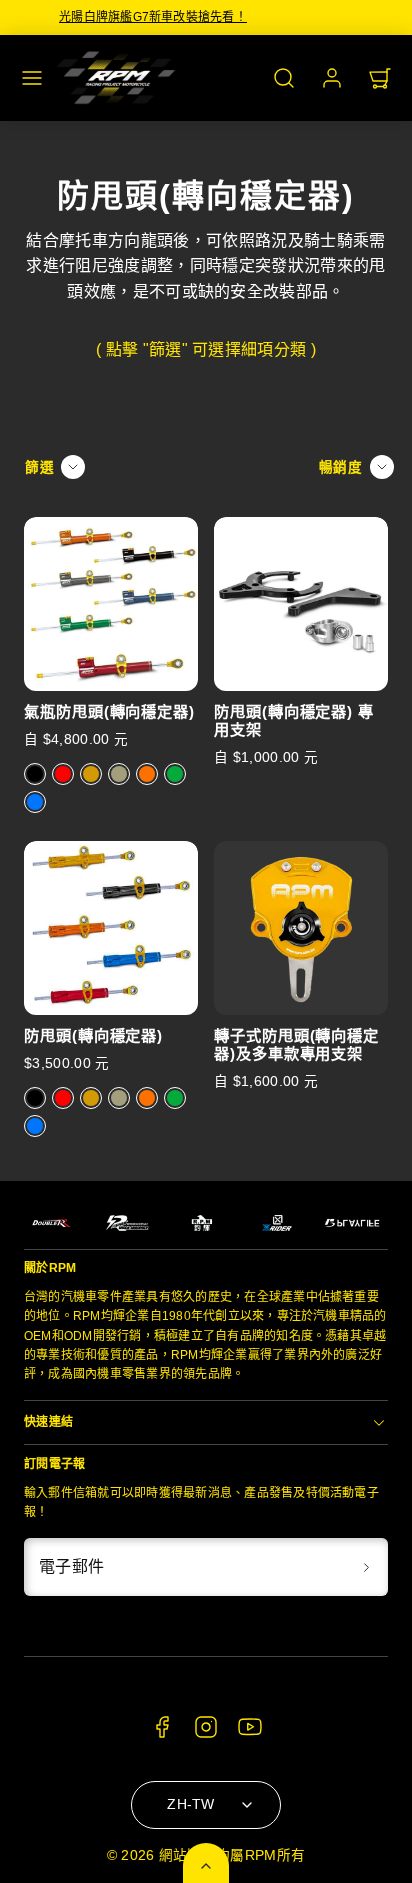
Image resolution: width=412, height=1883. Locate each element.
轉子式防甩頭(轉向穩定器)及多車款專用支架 (296, 1044)
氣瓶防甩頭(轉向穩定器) (109, 711)
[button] (32, 78)
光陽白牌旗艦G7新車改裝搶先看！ (206, 17)
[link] (332, 78)
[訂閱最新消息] (366, 1567)
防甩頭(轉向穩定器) (93, 1035)
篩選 (40, 467)
